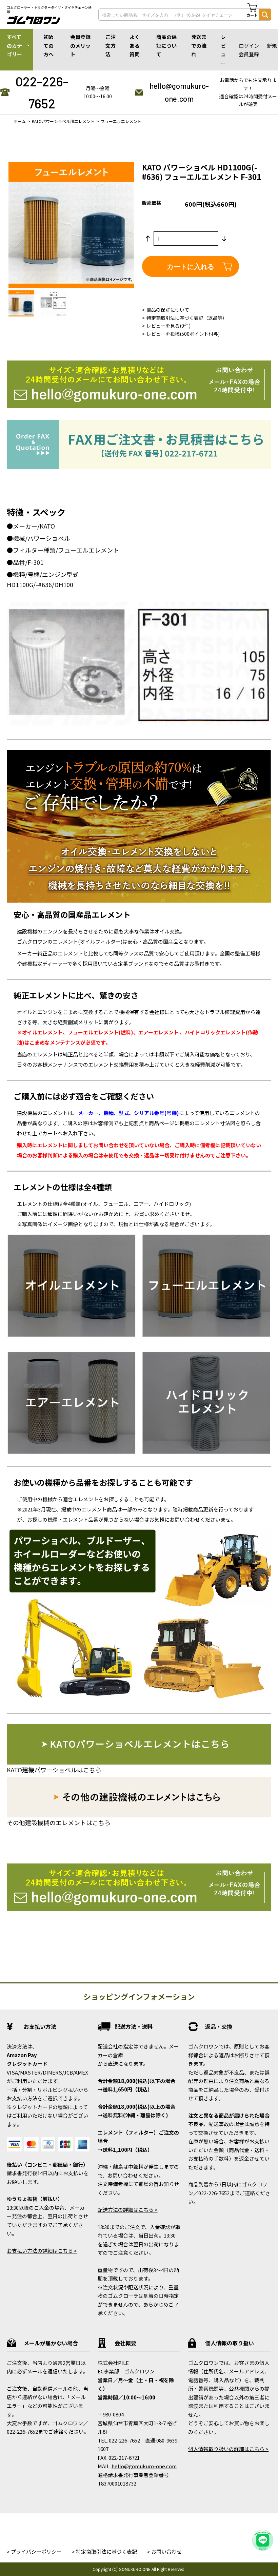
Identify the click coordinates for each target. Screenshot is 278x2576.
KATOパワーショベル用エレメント (63, 121)
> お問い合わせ (164, 2551)
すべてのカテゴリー (14, 45)
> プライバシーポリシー (34, 2551)
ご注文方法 (111, 45)
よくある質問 (135, 45)
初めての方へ (48, 45)
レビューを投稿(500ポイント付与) (183, 334)
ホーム (20, 121)
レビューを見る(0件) (168, 326)
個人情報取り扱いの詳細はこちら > (228, 2449)
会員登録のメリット (80, 45)
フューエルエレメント (121, 121)
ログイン (249, 46)
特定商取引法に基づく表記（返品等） (187, 318)
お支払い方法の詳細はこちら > (42, 2251)
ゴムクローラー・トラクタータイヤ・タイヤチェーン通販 (49, 10)
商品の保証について (166, 45)
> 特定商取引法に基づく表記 (104, 2551)
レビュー (223, 50)
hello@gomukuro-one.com (179, 92)
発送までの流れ (199, 45)
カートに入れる (191, 266)
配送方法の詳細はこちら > (128, 2210)
